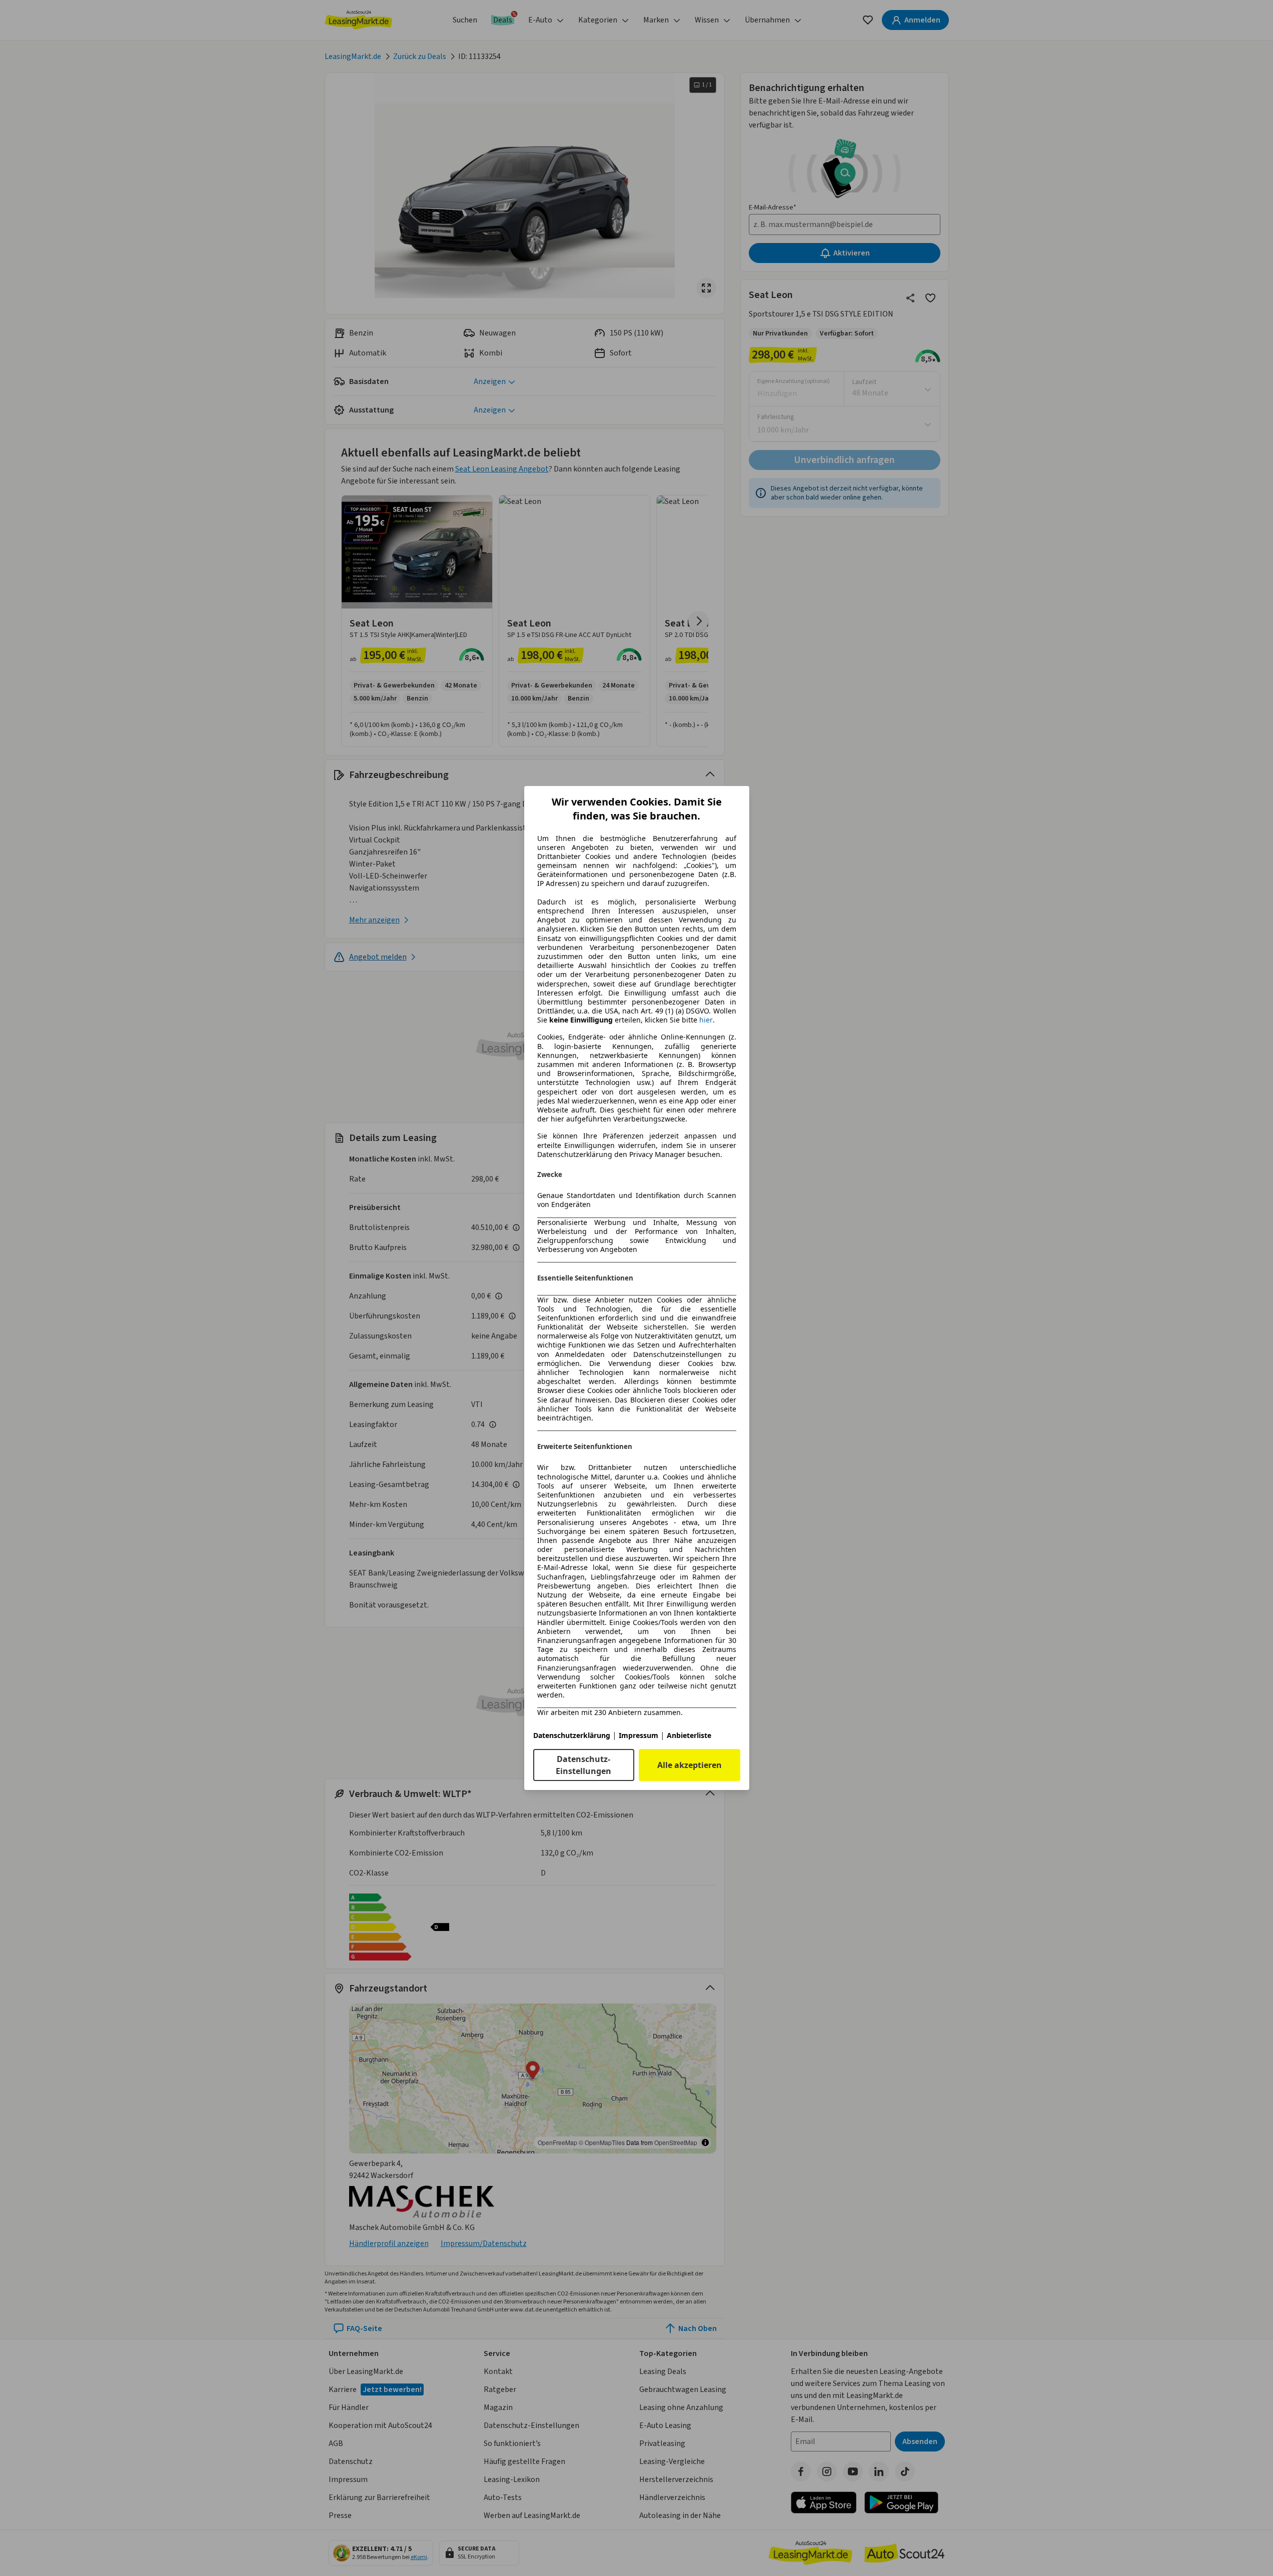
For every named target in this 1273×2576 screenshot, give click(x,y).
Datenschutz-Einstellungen (583, 1765)
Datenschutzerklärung (572, 1735)
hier (706, 1020)
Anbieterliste (689, 1735)
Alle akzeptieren (690, 1765)
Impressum (639, 1735)
